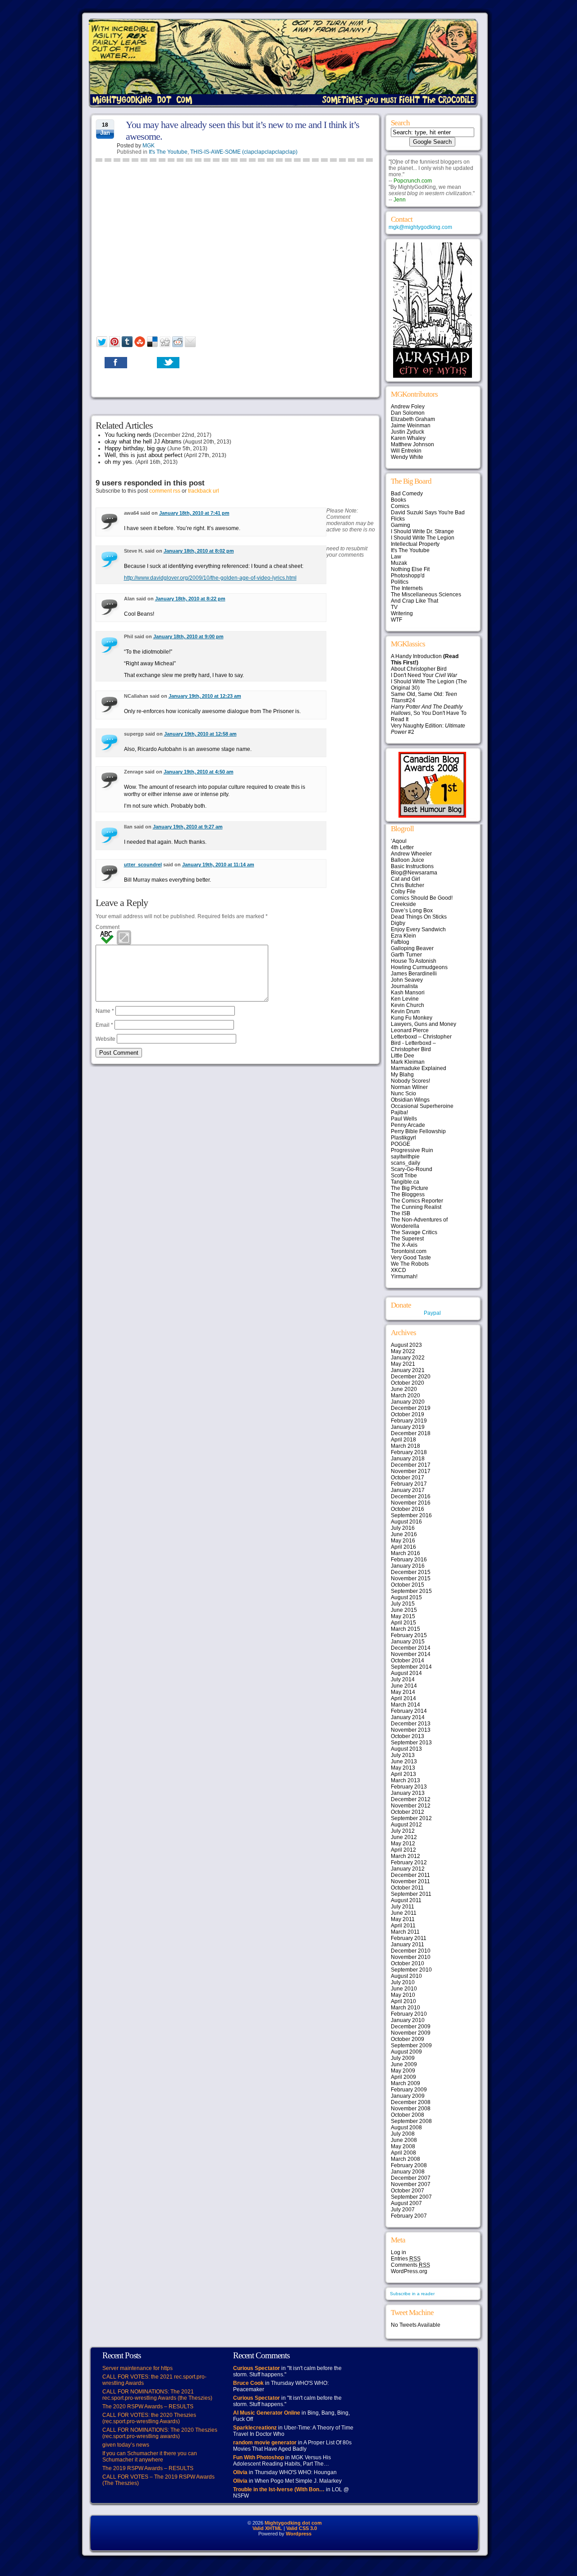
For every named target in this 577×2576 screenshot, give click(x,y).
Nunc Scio (403, 1094)
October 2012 (408, 1812)
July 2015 (403, 1604)
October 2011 (407, 1888)
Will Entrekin (406, 451)
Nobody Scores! (410, 1081)
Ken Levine (405, 999)
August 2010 (406, 1976)
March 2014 (405, 1705)
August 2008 (406, 2128)
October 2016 (408, 1509)
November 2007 (411, 2184)
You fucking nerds (128, 435)
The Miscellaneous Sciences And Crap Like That (426, 598)
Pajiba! (399, 1112)
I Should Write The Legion (423, 538)
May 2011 (403, 1919)
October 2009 (408, 2039)
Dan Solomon (408, 413)
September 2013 (411, 1743)
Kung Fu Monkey (412, 1018)
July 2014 (403, 1679)
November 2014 (411, 1654)
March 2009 (405, 2083)
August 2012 (406, 1825)
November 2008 (411, 2109)
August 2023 (406, 1345)
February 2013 (409, 1787)
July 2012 (403, 1831)
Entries (406, 2259)
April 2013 (403, 1774)
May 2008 (403, 2146)
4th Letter (402, 847)
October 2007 (408, 2191)
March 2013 (405, 1780)
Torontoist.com (409, 1251)
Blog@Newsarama (414, 873)
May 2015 (403, 1616)
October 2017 (408, 1478)
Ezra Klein (403, 936)
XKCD (398, 1270)
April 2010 (403, 2001)
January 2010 (408, 2020)
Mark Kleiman (408, 1062)
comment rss (165, 491)
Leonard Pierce (410, 1030)
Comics (400, 506)
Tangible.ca (405, 1182)
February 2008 (409, 2165)
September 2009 (411, 2045)
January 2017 (408, 1490)
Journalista (404, 986)
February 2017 (409, 1484)
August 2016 (406, 1522)
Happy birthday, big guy (135, 448)
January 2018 (408, 1459)
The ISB (401, 1213)
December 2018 (411, 1433)
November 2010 (411, 1957)
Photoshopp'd (408, 576)
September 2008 (411, 2121)
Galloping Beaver (412, 948)
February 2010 (409, 2014)
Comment (108, 927)
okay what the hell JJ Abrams (143, 442)
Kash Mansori (408, 993)
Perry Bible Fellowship (418, 1131)
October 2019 (408, 1414)
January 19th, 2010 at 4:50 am (199, 772)
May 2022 (403, 1351)
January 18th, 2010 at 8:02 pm (199, 551)
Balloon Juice (408, 860)
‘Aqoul (399, 841)
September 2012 (411, 1818)
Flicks (398, 519)
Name (105, 1011)
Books (398, 500)
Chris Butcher (408, 885)
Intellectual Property (415, 544)
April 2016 (403, 1547)
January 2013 (408, 1793)
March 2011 (405, 1932)
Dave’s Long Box (412, 911)
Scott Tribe (404, 1176)
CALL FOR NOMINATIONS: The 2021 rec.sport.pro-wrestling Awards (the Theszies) (157, 2395)
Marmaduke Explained (419, 1068)
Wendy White (407, 457)
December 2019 (411, 1408)
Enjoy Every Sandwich (418, 929)
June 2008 (404, 2140)
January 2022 (408, 1358)
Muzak (399, 563)
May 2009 (403, 2071)
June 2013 (404, 1762)
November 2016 (411, 1503)
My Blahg (402, 1075)
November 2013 (411, 1730)
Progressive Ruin (412, 1150)
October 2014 (408, 1661)
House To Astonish (414, 961)
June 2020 (404, 1389)
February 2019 (409, 1421)
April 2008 (403, 2153)
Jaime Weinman (411, 426)
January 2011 (408, 1945)
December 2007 (411, 2178)
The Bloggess (408, 1194)
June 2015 (404, 1610)
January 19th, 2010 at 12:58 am (200, 734)
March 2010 (405, 2008)
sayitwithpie (405, 1157)
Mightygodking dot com (293, 2523)
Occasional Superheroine (422, 1106)
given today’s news (126, 2445)
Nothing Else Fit (410, 569)
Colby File (403, 892)
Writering (402, 613)
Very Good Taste (411, 1258)
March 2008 (405, 2159)
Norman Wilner (409, 1087)
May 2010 (403, 1995)
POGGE (401, 1144)
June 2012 (404, 1837)
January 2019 (408, 1427)
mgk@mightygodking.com (420, 227)
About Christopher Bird (419, 669)
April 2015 (403, 1623)
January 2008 (408, 2172)
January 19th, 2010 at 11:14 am (218, 865)
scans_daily (405, 1163)
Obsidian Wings (410, 1100)
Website (105, 1039)
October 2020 (408, 1383)
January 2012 (408, 1869)
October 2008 (408, 2115)
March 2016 (405, 1553)
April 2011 (403, 1926)
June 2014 (404, 1686)
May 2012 (403, 1844)
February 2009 (409, 2090)
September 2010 (411, 1970)
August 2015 (406, 1597)
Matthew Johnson (412, 444)
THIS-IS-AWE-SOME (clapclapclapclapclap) (244, 152)
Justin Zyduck (408, 432)
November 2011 (410, 1881)
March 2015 (405, 1629)
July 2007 (403, 2210)
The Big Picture (410, 1188)
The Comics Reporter (417, 1201)
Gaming (401, 525)
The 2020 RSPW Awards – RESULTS (148, 2407)
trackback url (204, 491)
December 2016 (411, 1496)
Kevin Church (408, 1005)
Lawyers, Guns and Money (424, 1024)
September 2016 (411, 1515)
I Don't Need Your (424, 675)
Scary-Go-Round (412, 1169)
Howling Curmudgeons (419, 967)
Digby (398, 923)
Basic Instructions (412, 866)
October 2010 (408, 1963)
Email (104, 1025)
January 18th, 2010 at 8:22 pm (190, 599)
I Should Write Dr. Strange (422, 531)
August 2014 (406, 1673)
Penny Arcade (408, 1125)
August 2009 (406, 2052)
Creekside (403, 904)
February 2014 (409, 1711)
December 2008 (411, 2102)
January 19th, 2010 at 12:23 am (205, 696)
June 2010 (404, 1989)
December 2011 (410, 1875)
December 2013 (411, 1724)
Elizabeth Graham (413, 419)
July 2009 (403, 2058)
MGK (149, 146)
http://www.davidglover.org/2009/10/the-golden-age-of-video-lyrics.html (210, 578)
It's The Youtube (168, 152)
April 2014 (403, 1698)
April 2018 (403, 1440)
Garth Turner (406, 955)
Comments (410, 2265)
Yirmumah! (404, 1277)
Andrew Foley (408, 407)
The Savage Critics (414, 1232)
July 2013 (403, 1755)
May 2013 (403, 1768)
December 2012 (411, 1799)
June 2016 (404, 1534)
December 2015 (411, 1572)
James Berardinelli (414, 974)
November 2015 (411, 1579)
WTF (396, 620)
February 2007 (409, 2216)
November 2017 (411, 1471)
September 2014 (411, 1667)
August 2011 (406, 1900)
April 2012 (403, 1850)
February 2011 (409, 1938)
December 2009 (411, 2027)
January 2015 (408, 1642)
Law (396, 557)
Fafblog (400, 942)
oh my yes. (119, 462)
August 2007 (406, 2203)
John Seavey (407, 980)
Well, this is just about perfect (144, 455)
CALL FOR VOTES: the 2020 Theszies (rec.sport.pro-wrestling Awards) (149, 2418)
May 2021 (403, 1364)
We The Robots (410, 1264)
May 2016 (403, 1541)
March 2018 (405, 1446)
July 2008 (403, 2134)
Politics (400, 582)
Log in (398, 2252)
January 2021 (408, 1370)
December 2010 (411, 1951)
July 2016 (403, 1528)
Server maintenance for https (137, 2368)
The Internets (407, 588)
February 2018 (409, 1452)
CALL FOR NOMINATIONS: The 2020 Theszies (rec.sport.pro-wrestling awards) (160, 2433)
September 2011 (411, 1894)
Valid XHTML (267, 2528)
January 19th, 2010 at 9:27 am (188, 827)
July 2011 (403, 1907)
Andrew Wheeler (411, 854)
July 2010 (403, 1982)
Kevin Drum (405, 1011)
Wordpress (299, 2534)
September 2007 (411, 2197)
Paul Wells (404, 1119)
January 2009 (408, 2096)
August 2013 (406, 1749)
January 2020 (408, 1402)
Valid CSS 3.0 (302, 2528)
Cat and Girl (405, 879)
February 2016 (409, 1560)
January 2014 (408, 1717)
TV (394, 607)
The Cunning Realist (416, 1207)
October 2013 (408, 1736)
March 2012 (405, 1856)
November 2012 (411, 1806)
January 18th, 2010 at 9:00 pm (188, 636)
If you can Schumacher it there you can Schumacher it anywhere (150, 2457)
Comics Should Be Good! (422, 898)
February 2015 (409, 1635)
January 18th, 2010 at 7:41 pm (194, 513)
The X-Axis (404, 1245)
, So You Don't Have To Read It (429, 713)
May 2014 (403, 1692)
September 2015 (411, 1591)
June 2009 (404, 2064)
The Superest (407, 1239)
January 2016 (408, 1566)
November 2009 (411, 2033)
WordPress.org (409, 2271)
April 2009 (403, 2077)
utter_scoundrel (143, 865)
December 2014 (411, 1648)
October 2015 (408, 1585)
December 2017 (411, 1465)
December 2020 (411, 1377)
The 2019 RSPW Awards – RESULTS (148, 2468)
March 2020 (405, 1396)
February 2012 (409, 1862)
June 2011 (404, 1913)
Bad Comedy (407, 494)
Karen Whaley (408, 438)
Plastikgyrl (403, 1138)
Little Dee (403, 1056)
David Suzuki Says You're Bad (428, 512)
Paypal (432, 1313)
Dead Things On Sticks (419, 917)
